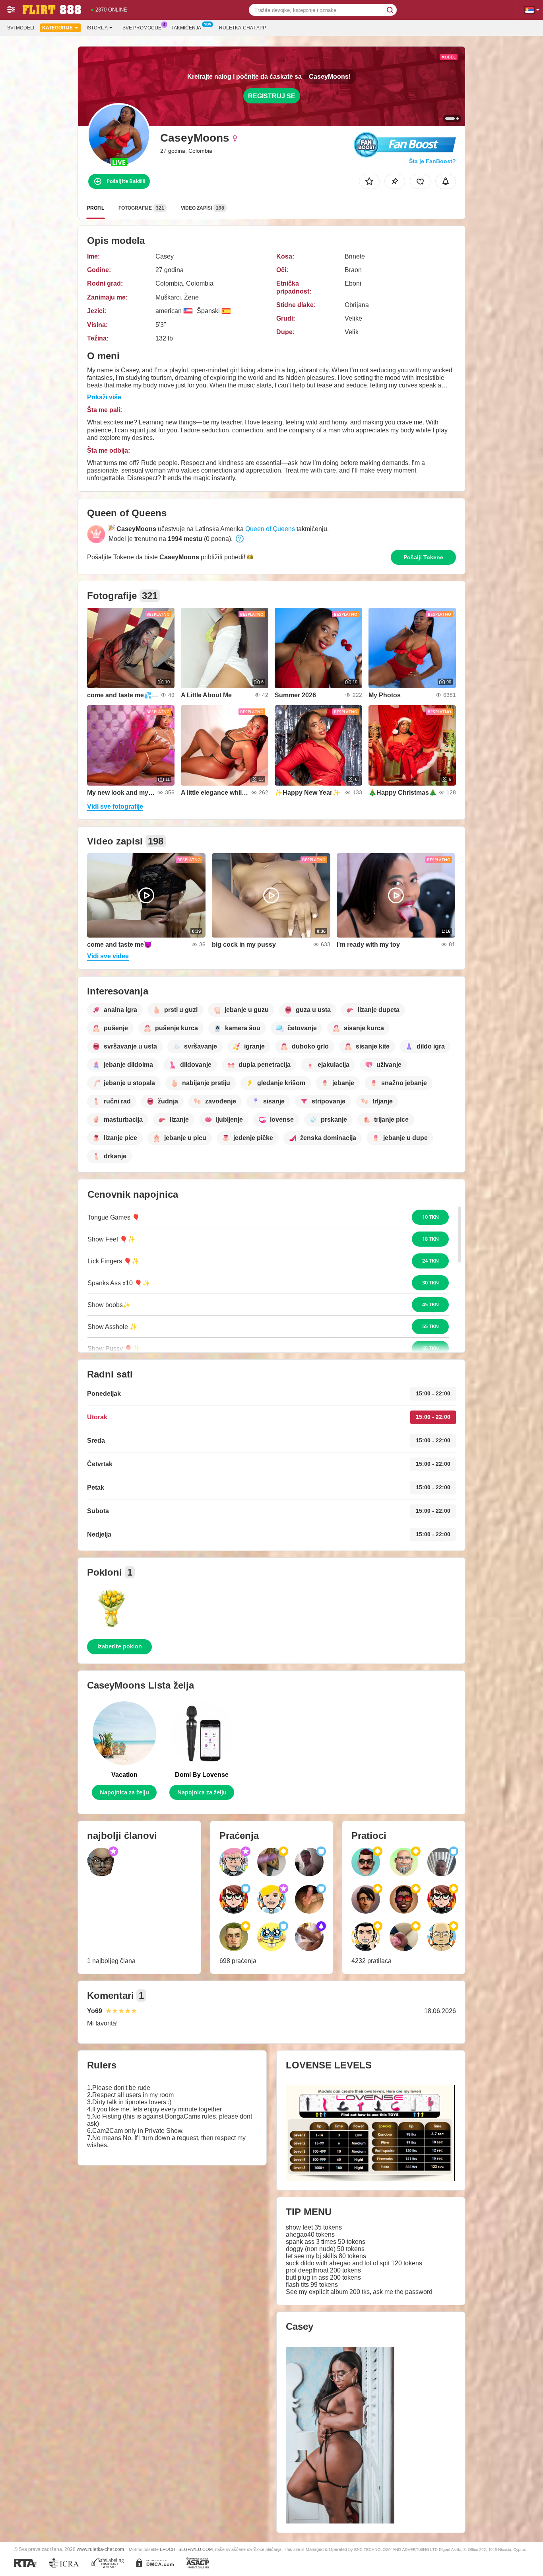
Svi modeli (21, 28)
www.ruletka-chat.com (100, 2549)
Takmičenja (186, 28)
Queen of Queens (270, 529)
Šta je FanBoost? (432, 161)
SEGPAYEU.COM (196, 2549)
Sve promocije (142, 28)
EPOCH (168, 2549)
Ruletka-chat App (242, 28)
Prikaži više (104, 397)
